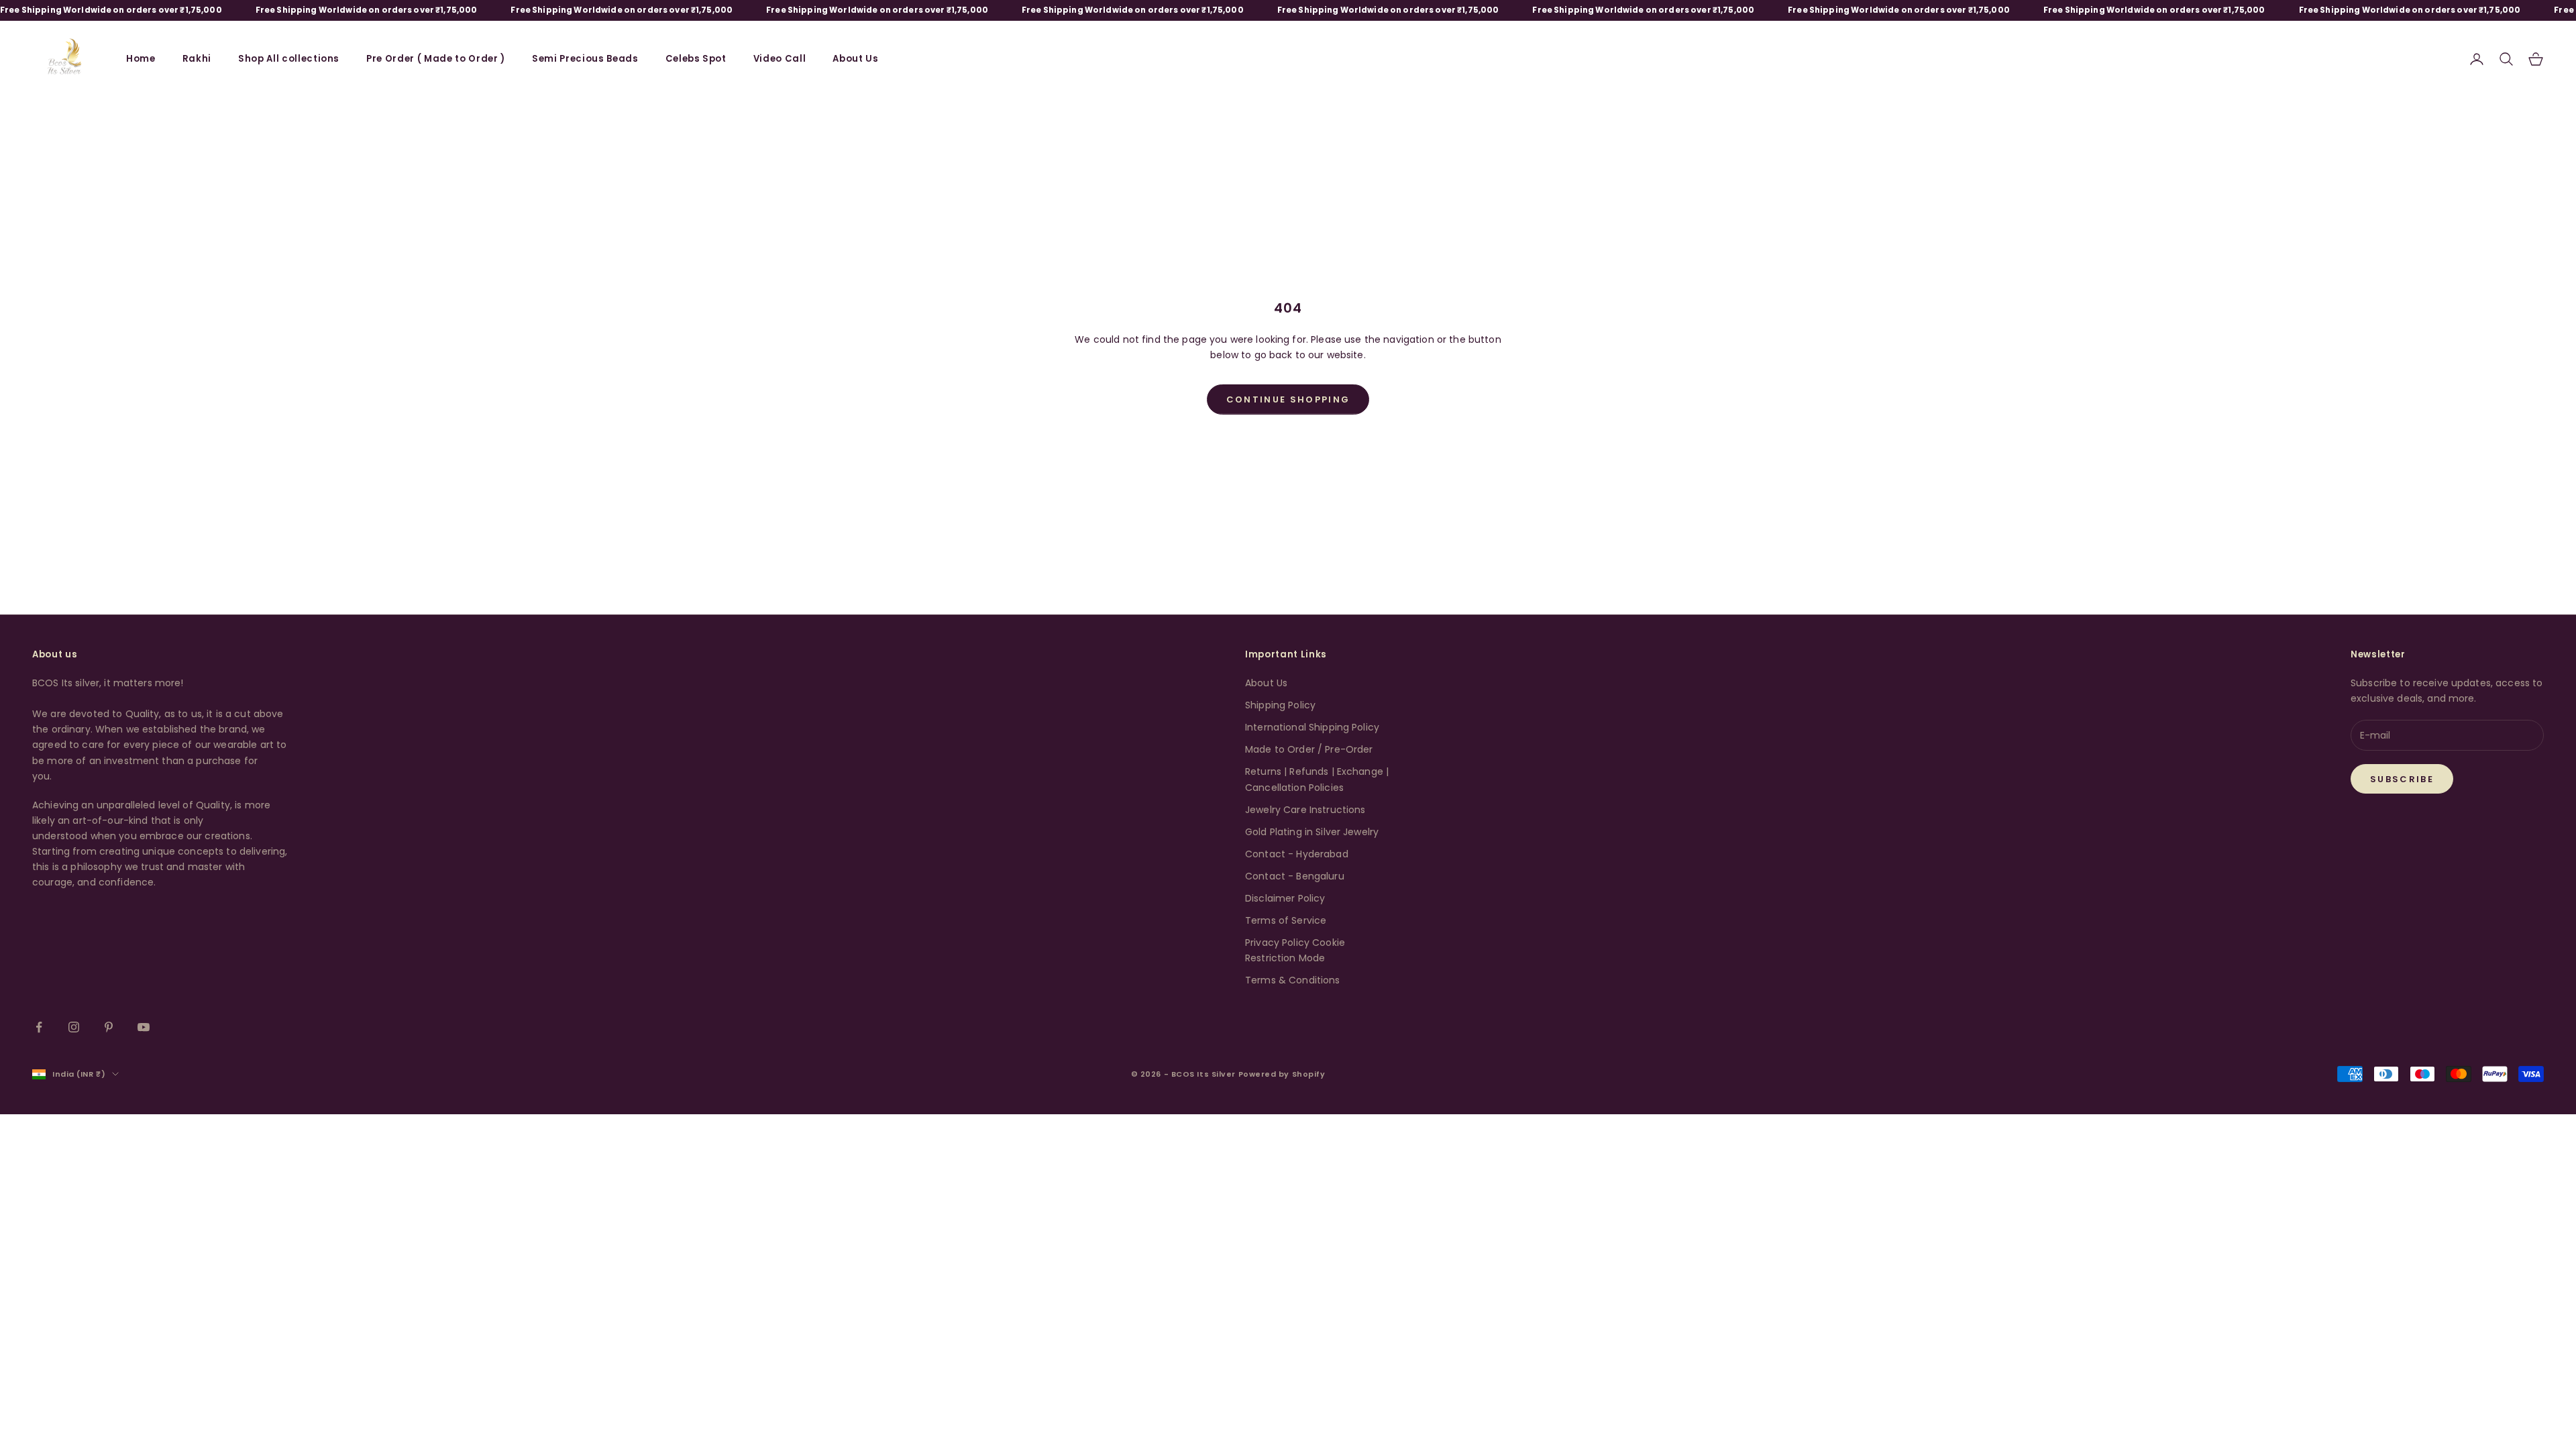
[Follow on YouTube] (144, 1027)
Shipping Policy (1280, 705)
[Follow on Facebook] (39, 1027)
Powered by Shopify (1282, 1074)
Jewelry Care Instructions (1305, 810)
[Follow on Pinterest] (109, 1027)
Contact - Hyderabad (1297, 854)
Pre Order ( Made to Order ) (436, 59)
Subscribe (2402, 779)
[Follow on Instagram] (74, 1027)
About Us (855, 59)
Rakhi (197, 59)
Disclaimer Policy (1285, 898)
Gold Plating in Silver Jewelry (1312, 832)
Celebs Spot (696, 59)
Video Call (780, 59)
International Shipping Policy (1312, 727)
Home (141, 59)
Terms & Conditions (1293, 980)
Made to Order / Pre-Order (1309, 749)
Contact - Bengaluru (1295, 876)
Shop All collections (289, 59)
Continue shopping (1288, 399)
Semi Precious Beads (585, 59)
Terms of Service (1286, 920)
